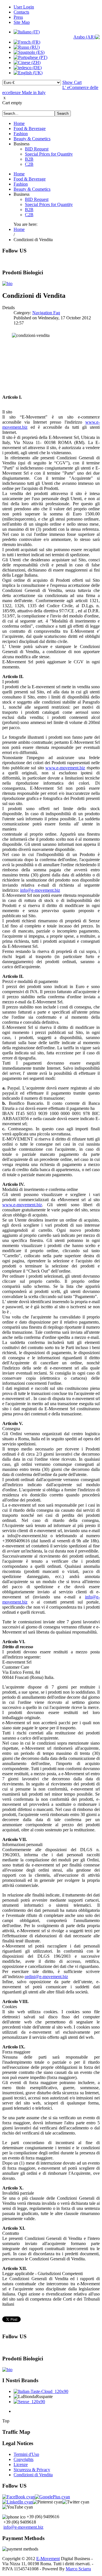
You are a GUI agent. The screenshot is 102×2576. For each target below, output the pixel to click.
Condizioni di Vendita (33, 2475)
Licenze (21, 2464)
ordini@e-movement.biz (46, 1977)
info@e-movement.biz (40, 890)
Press (18, 17)
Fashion (21, 134)
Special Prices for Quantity (49, 154)
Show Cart (72, 82)
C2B (29, 164)
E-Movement (48, 2559)
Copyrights (24, 2459)
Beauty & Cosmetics (32, 139)
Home (19, 123)
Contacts (21, 12)
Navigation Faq (46, 313)
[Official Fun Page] (19, 2497)
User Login (24, 7)
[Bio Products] (7, 283)
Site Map (22, 22)
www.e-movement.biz (65, 768)
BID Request (37, 149)
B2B (29, 159)
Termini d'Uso (26, 2454)
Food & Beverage (30, 129)
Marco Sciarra (78, 2569)
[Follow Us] (52, 2497)
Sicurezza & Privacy (32, 2470)
